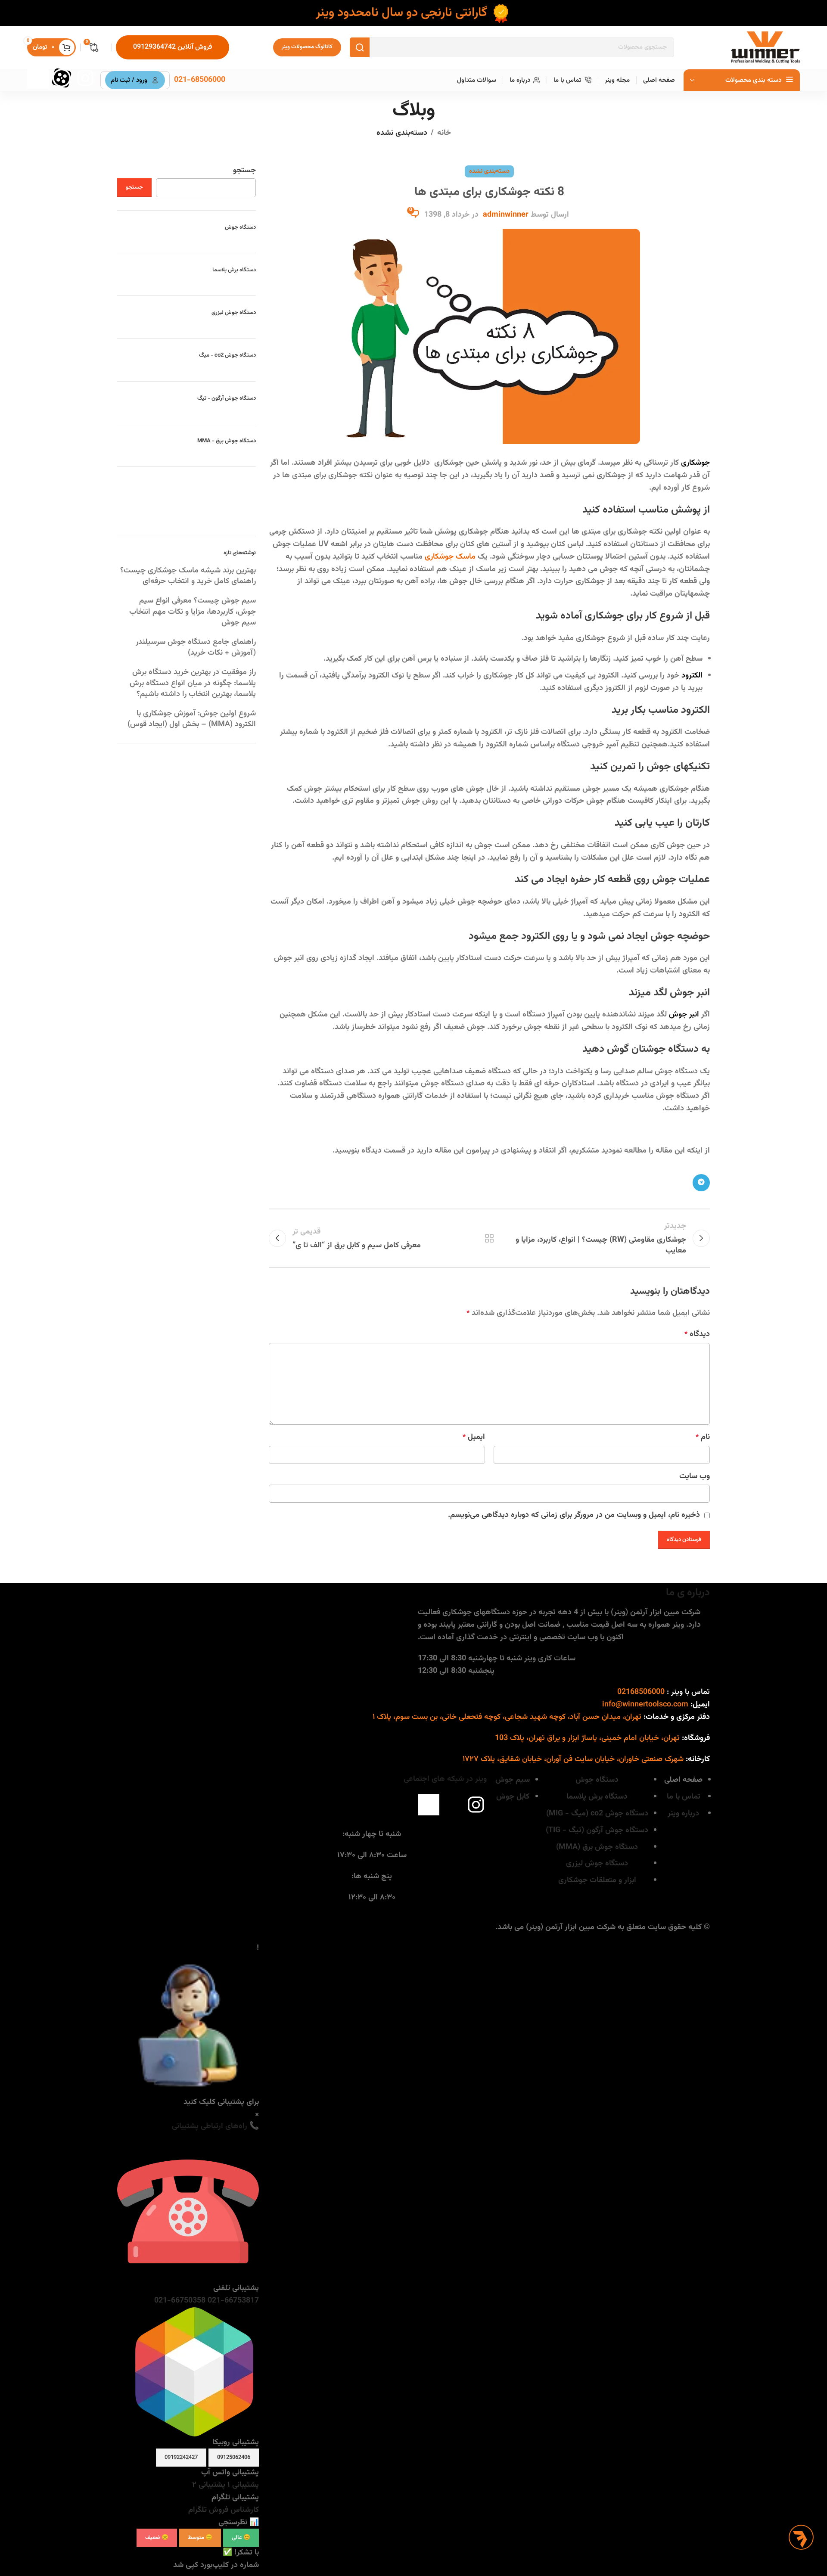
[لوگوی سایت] (765, 48)
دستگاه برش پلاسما (234, 270)
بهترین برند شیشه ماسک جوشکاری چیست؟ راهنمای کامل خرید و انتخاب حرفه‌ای (188, 576)
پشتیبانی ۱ (242, 2485)
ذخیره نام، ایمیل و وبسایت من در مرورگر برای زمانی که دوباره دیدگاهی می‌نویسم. (574, 1515)
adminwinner (506, 215)
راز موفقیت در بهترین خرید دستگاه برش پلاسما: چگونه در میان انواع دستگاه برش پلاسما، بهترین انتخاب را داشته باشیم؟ (193, 683)
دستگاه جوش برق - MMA (227, 441)
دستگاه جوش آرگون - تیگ (227, 398)
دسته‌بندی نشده (402, 133)
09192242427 (181, 2458)
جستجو (244, 171)
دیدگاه (697, 1334)
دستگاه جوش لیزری (234, 313)
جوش (240, 227)
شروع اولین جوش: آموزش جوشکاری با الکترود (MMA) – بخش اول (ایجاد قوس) (192, 719)
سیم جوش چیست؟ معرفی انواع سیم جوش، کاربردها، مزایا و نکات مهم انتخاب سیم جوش (193, 612)
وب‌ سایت (695, 1476)
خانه (444, 133)
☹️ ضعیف (157, 2538)
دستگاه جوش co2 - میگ (227, 355)
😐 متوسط (200, 2538)
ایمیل (474, 1437)
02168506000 (641, 1692)
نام (703, 1437)
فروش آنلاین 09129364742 (173, 47)
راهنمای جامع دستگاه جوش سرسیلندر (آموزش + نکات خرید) (196, 648)
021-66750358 (180, 2301)
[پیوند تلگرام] (701, 1183)
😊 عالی (241, 2538)
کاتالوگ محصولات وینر (307, 47)
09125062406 (234, 2458)
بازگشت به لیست (490, 1238)
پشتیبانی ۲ (209, 2485)
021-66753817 (232, 2301)
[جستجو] (360, 47)
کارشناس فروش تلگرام (224, 2510)
